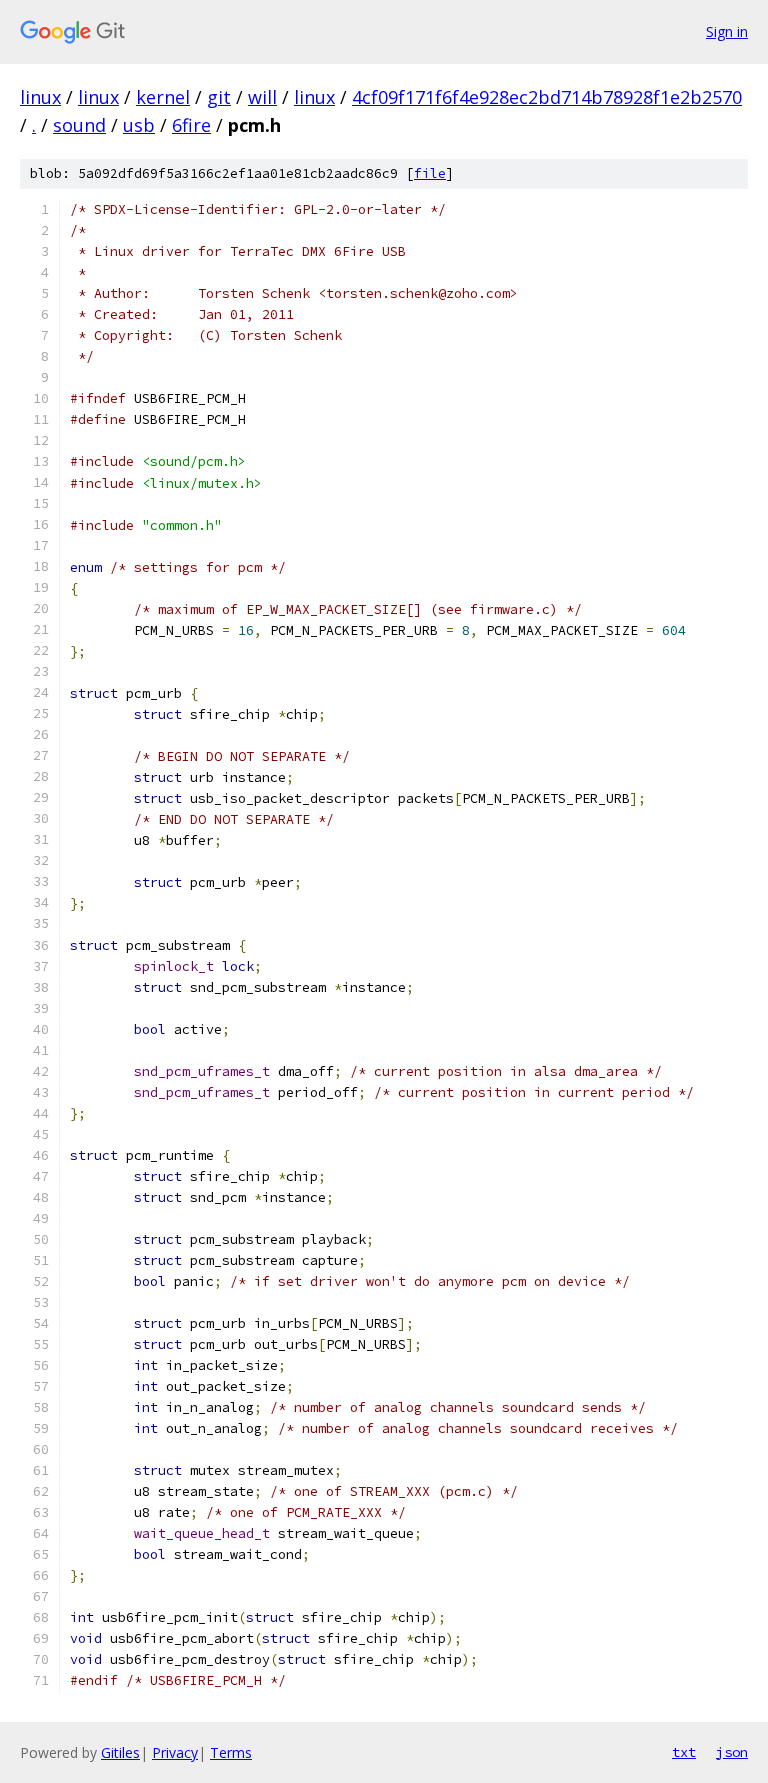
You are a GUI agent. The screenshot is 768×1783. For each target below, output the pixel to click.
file (430, 173)
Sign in (727, 31)
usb (139, 125)
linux (40, 97)
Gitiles (120, 1752)
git (219, 97)
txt (684, 1752)
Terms (231, 1752)
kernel (163, 97)
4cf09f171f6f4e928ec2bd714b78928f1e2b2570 (547, 97)
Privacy (175, 1752)
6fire (191, 125)
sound (79, 125)
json (732, 1752)
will (262, 97)
